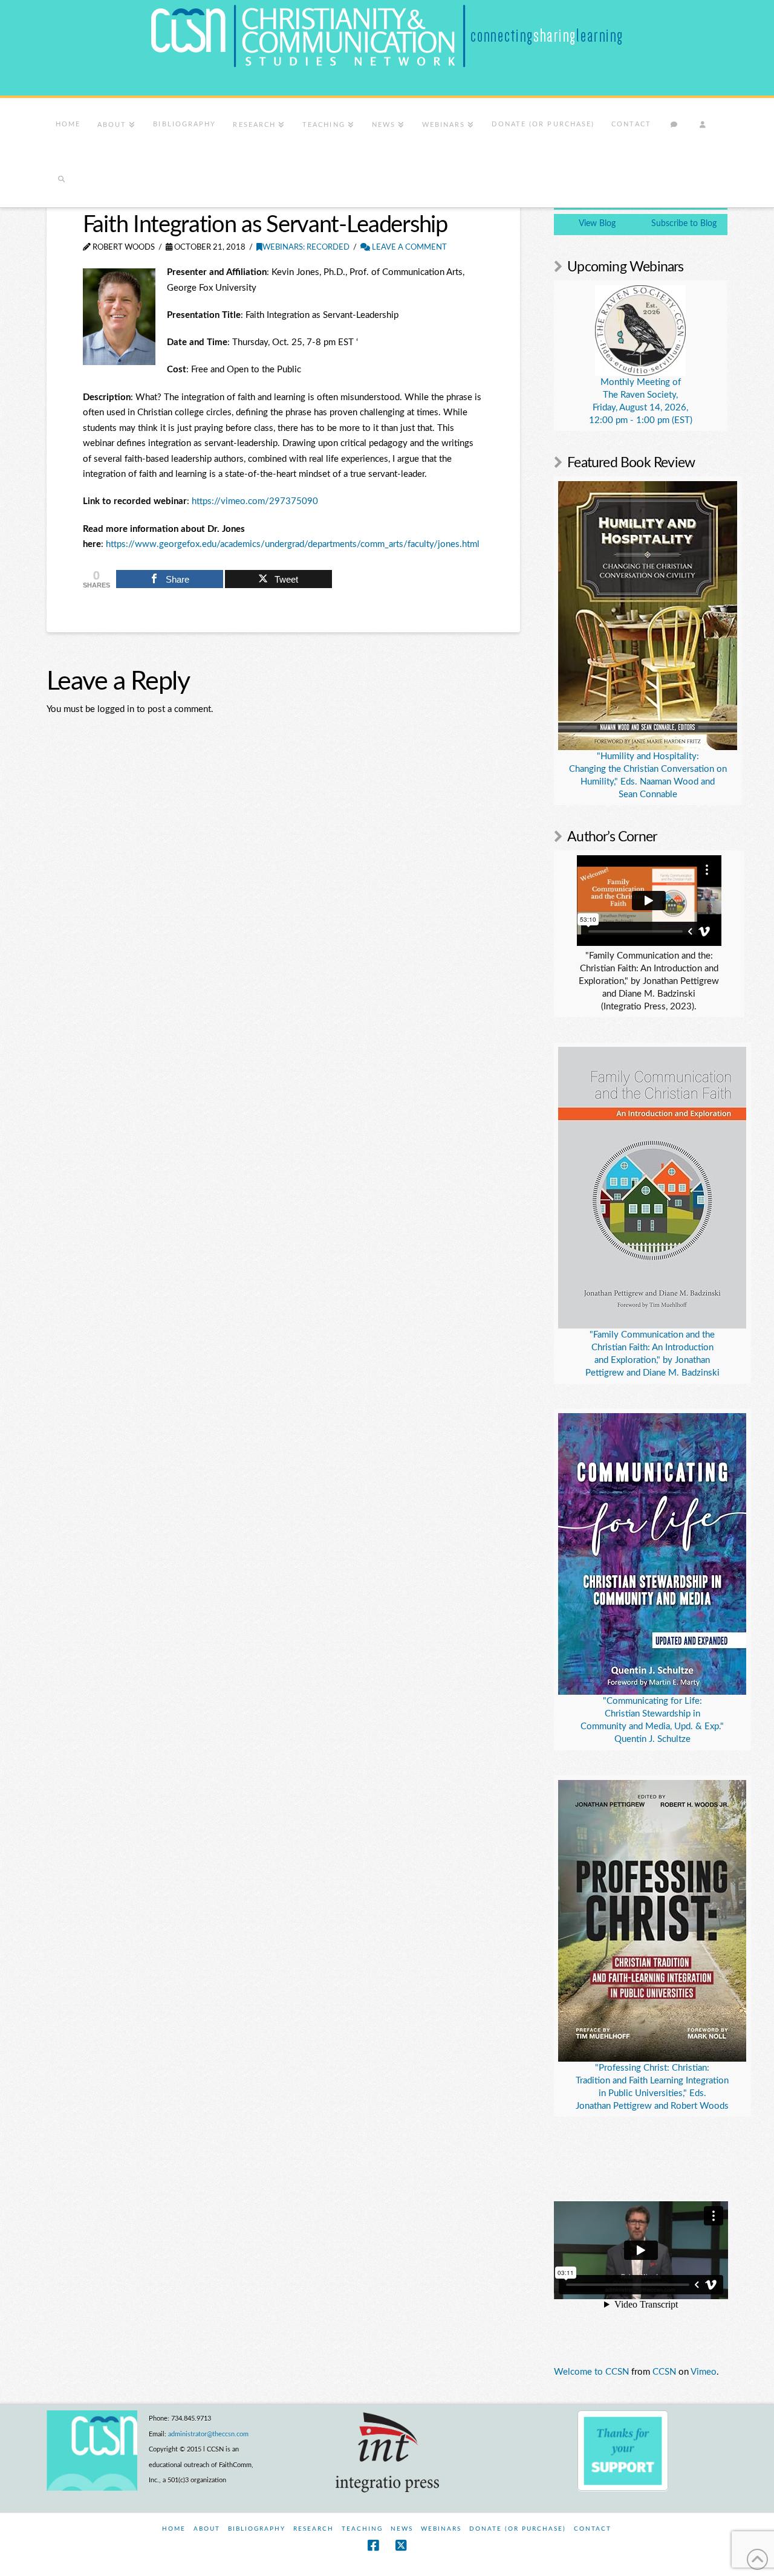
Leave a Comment (408, 248)
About (207, 2529)
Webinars (441, 2529)
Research (314, 2529)
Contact (593, 2529)
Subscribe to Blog (684, 224)
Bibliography (257, 2529)
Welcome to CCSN (591, 2372)
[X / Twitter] (401, 2545)
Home (174, 2529)
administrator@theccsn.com (208, 2434)
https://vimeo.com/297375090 (255, 501)
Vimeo (704, 2372)
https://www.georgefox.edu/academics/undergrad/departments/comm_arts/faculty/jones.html (293, 544)
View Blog (597, 224)
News (402, 2529)
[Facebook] (373, 2545)
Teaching (362, 2529)
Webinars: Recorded (306, 248)
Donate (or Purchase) (518, 2529)
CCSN (664, 2372)
